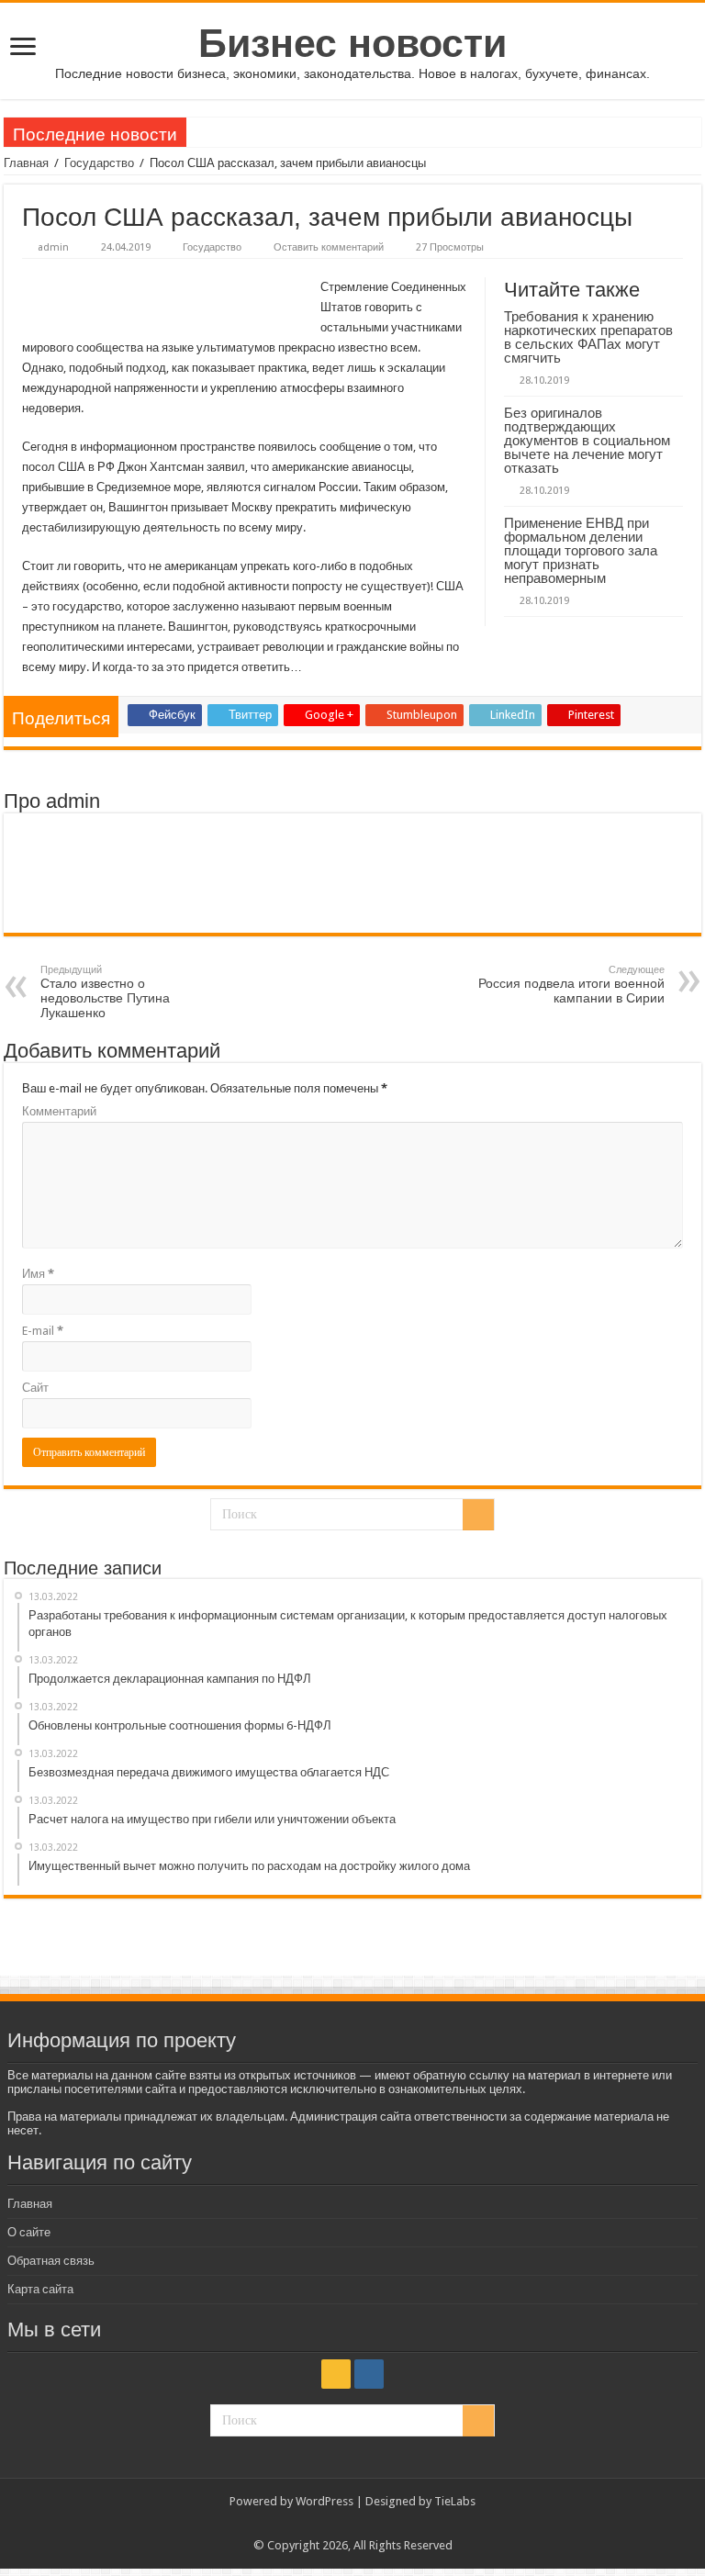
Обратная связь (51, 2261)
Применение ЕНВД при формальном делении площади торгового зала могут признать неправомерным (581, 550)
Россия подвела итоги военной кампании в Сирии (571, 985)
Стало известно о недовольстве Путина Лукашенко (105, 992)
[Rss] (336, 2374)
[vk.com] (369, 2374)
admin (53, 247)
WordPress (325, 2501)
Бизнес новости (352, 43)
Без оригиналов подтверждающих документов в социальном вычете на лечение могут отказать (587, 440)
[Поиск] (478, 1515)
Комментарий (59, 1111)
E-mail (43, 1331)
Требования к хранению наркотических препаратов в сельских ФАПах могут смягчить (588, 337)
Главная (26, 163)
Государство (99, 163)
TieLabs (455, 2501)
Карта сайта (40, 2289)
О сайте (29, 2232)
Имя (38, 1274)
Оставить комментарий (329, 247)
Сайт (35, 1388)
